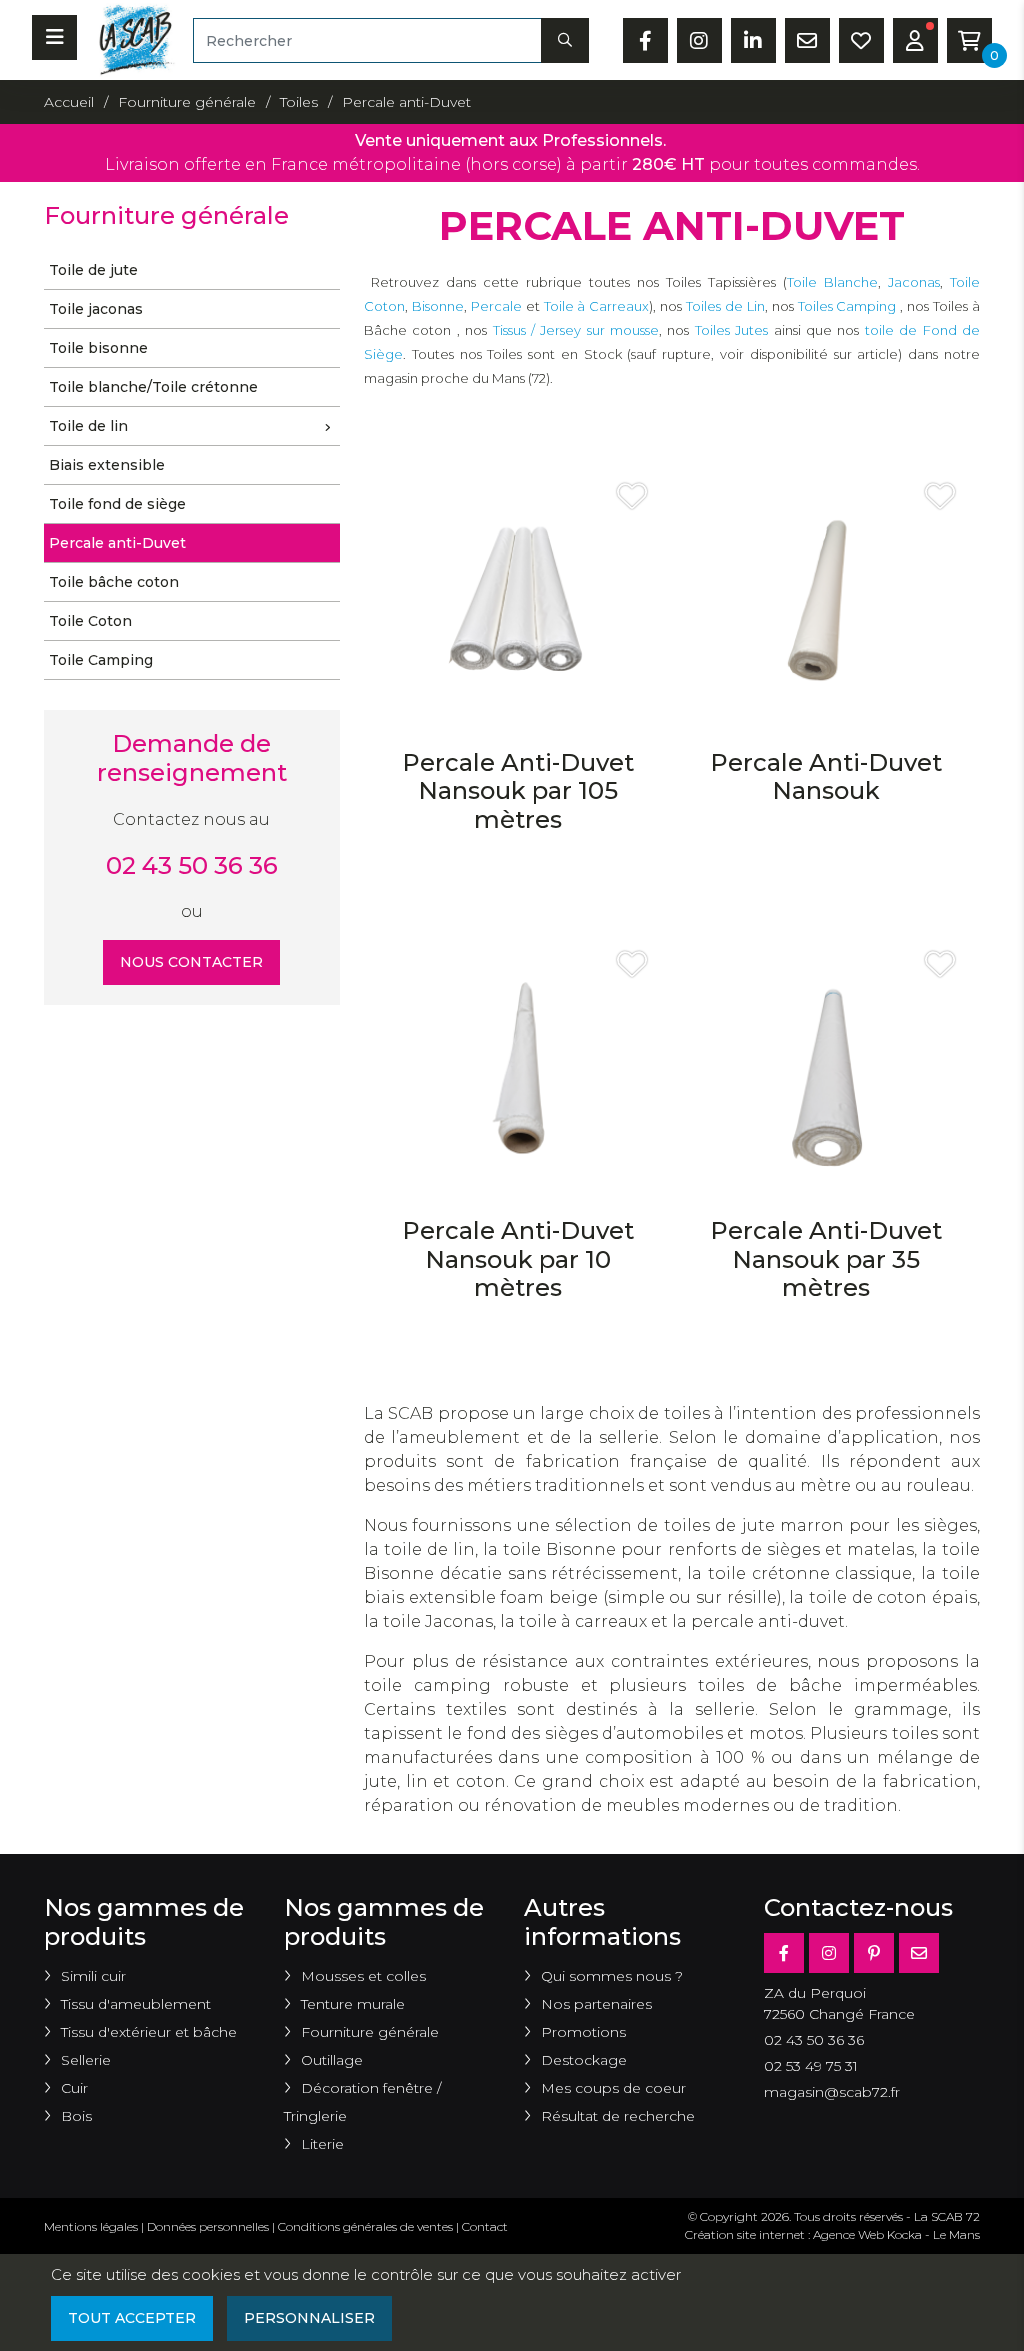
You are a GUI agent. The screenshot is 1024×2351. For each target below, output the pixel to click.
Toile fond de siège (117, 504)
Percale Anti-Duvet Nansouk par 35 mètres (826, 1259)
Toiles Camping (849, 306)
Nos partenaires (596, 2004)
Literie (322, 2144)
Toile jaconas (96, 309)
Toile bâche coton (114, 582)
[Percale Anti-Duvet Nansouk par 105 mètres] (518, 603)
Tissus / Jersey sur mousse (576, 330)
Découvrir (517, 886)
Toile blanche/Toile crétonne (153, 387)
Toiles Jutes (731, 330)
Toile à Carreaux (597, 306)
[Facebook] (784, 1953)
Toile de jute (93, 270)
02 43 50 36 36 (192, 865)
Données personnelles (208, 2226)
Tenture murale (353, 2004)
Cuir (74, 2088)
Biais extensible (107, 465)
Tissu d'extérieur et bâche (149, 2032)
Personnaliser (309, 2318)
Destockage (584, 2060)
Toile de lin (88, 426)
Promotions (583, 2032)
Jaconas (914, 282)
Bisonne (438, 306)
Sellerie (86, 2060)
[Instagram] (829, 1953)
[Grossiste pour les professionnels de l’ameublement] (131, 38)
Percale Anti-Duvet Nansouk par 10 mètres (518, 1259)
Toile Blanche (832, 282)
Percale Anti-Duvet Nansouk (826, 777)
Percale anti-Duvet (117, 543)
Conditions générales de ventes (365, 2226)
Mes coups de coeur (613, 2088)
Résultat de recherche (618, 2116)
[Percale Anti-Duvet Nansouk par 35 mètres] (826, 1071)
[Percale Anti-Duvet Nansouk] (826, 603)
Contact (485, 2226)
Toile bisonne (98, 348)
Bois (76, 2116)
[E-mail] (919, 1953)
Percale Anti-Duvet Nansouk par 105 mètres (518, 791)
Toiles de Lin (725, 306)
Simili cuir (93, 1976)
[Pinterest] (874, 1953)
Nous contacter (191, 962)
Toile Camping (101, 660)
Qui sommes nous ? (612, 1976)
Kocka (904, 2234)
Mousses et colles (363, 1976)
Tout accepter (132, 2318)
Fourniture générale (370, 2032)
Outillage (332, 2060)
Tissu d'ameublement (136, 2004)
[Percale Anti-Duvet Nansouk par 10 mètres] (518, 1071)
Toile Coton (90, 621)
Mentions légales (91, 2226)
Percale (496, 306)
